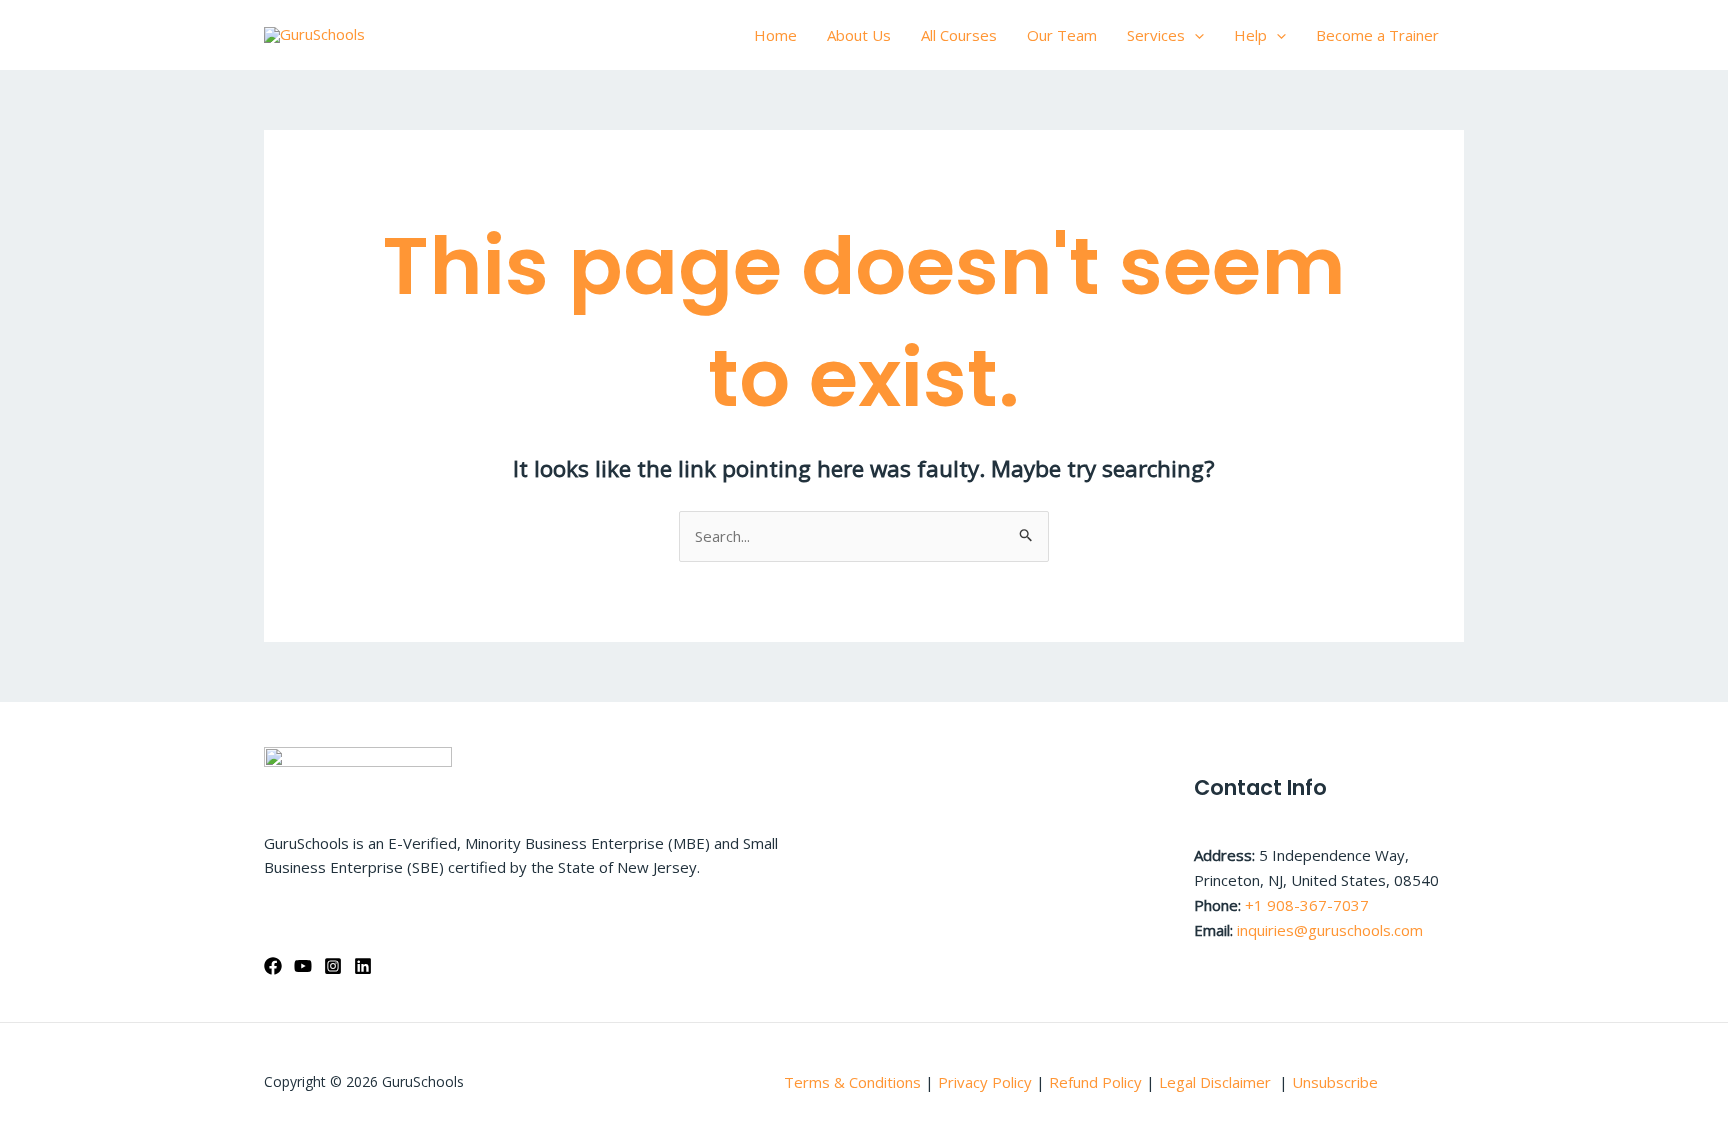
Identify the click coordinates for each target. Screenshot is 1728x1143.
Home (775, 35)
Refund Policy (1097, 1082)
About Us (859, 35)
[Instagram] (333, 966)
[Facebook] (273, 966)
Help (1250, 35)
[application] (1194, 35)
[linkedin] (363, 966)
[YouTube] (303, 966)
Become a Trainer (1377, 35)
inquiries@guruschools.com (1330, 930)
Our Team (1062, 35)
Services (1156, 35)
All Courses (959, 35)
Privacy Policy (985, 1082)
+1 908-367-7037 (1307, 905)
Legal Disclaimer (1217, 1082)
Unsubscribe (1335, 1082)
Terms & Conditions (852, 1082)
